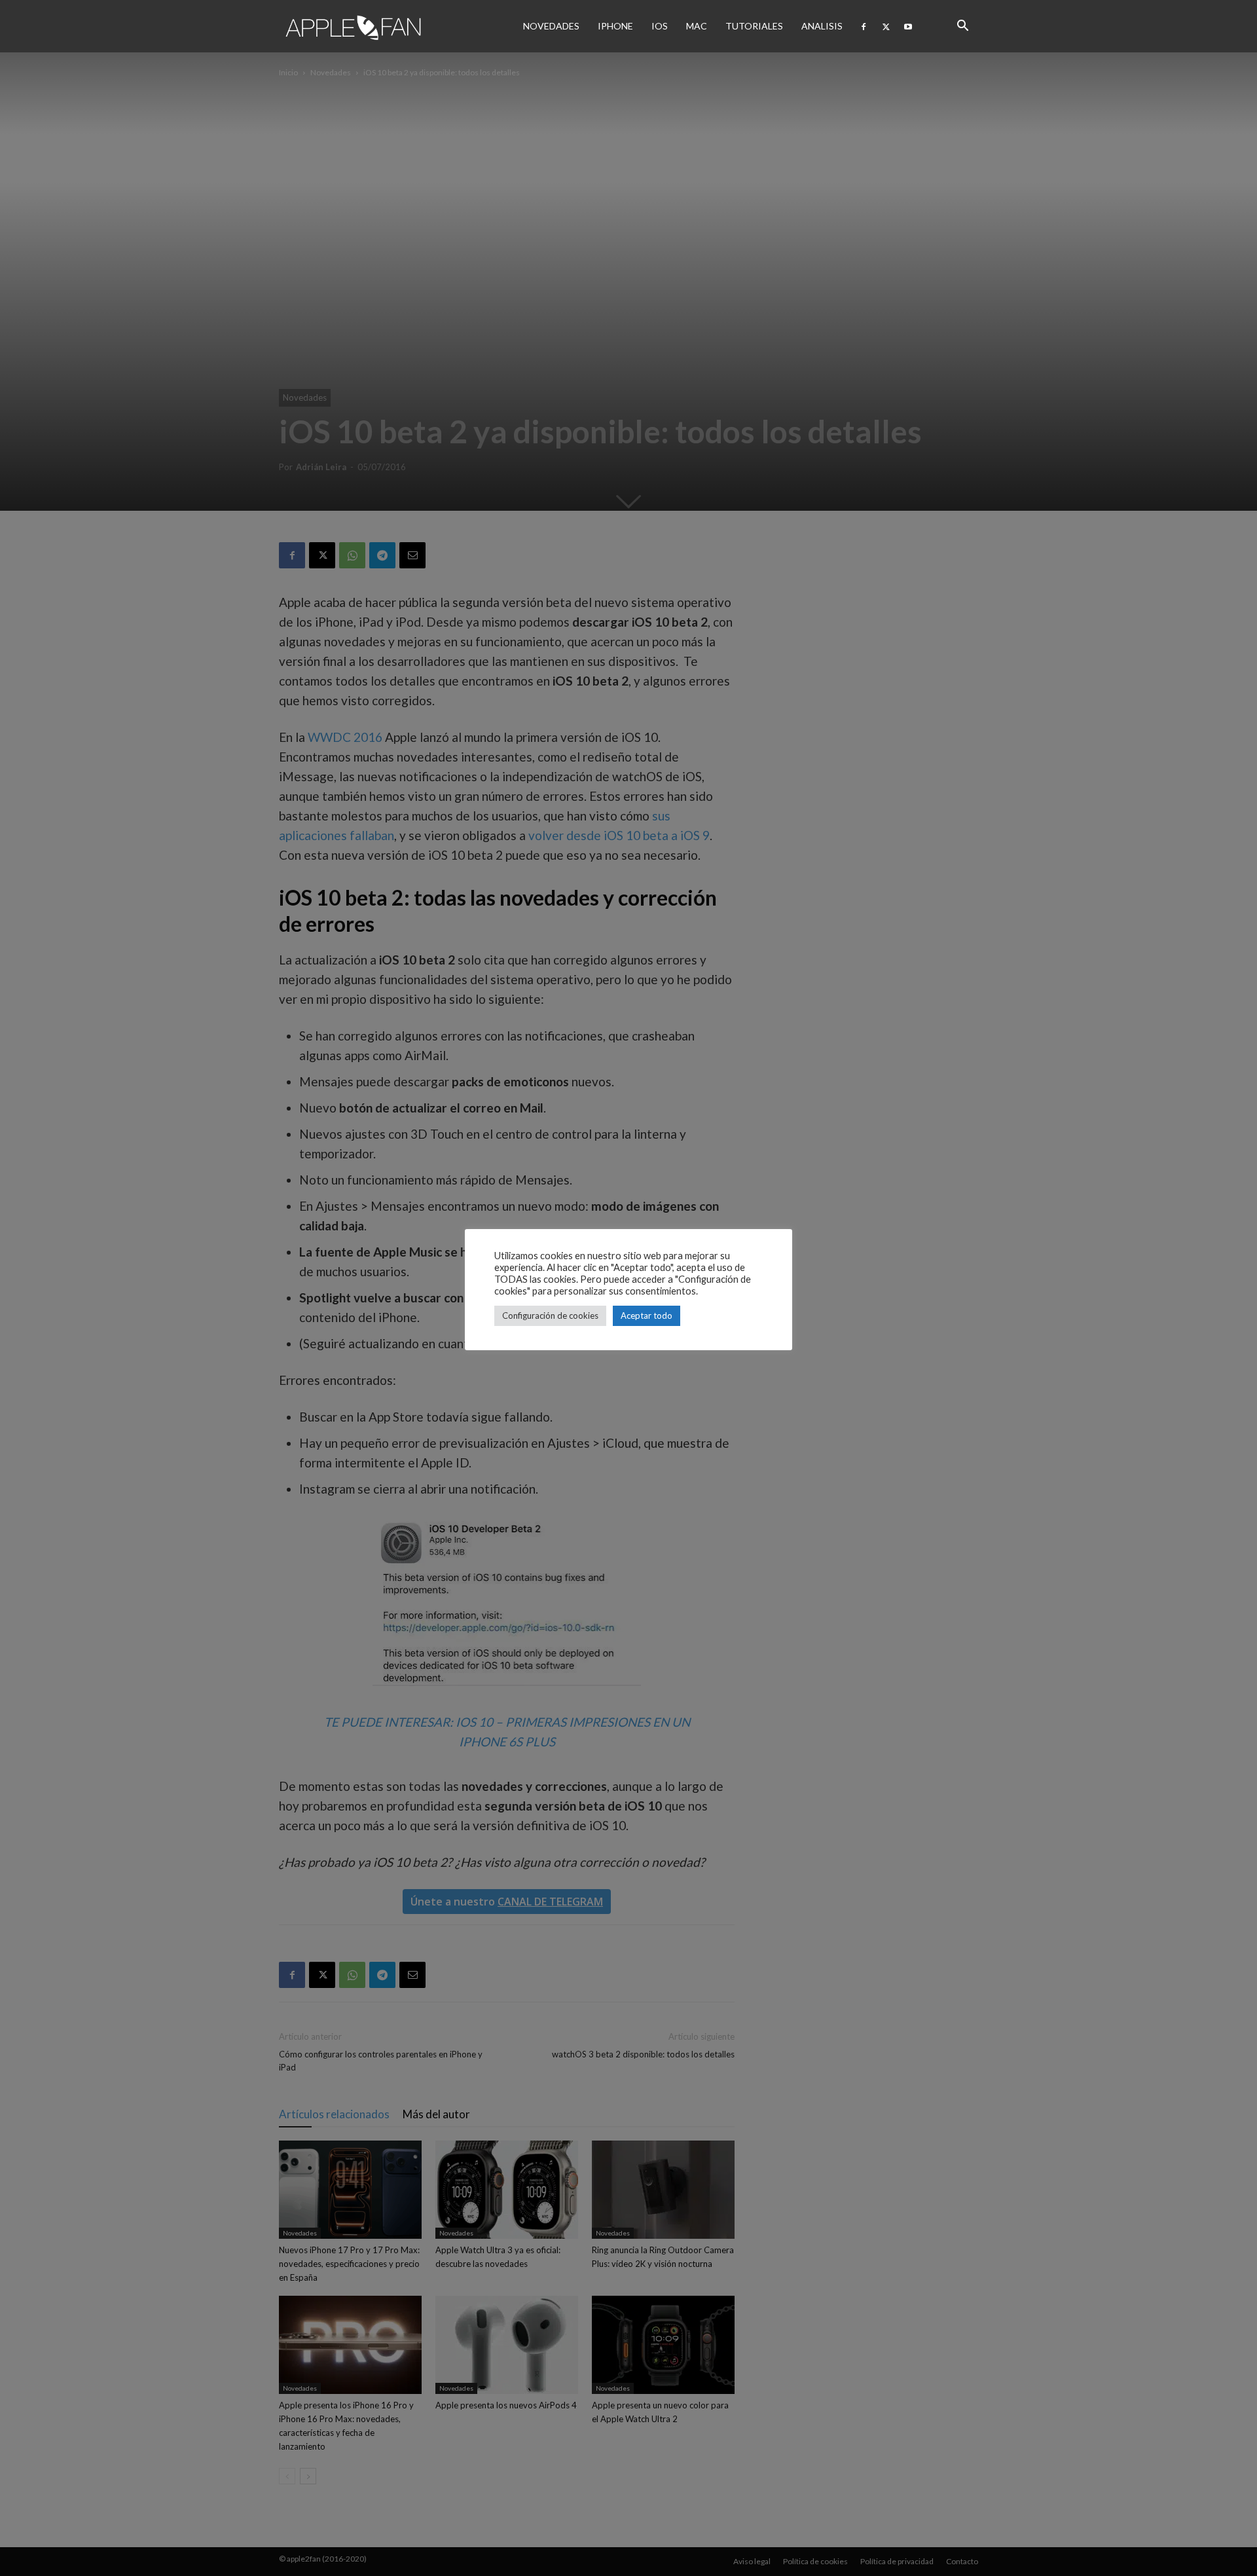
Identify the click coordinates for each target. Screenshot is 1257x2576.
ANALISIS (822, 26)
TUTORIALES (754, 26)
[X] (886, 26)
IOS (660, 26)
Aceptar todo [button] (647, 1316)
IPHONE (615, 26)
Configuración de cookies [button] (550, 1316)
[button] (962, 26)
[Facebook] (864, 26)
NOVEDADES (551, 26)
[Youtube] (908, 26)
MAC (697, 26)
